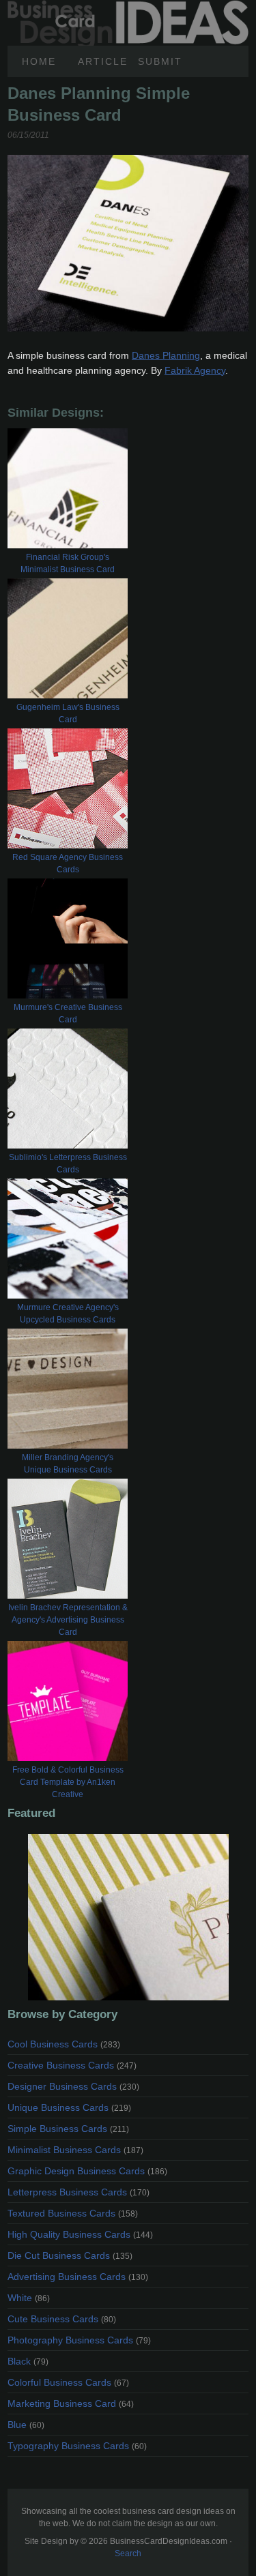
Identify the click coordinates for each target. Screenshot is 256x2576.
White (29, 2298)
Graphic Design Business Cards (87, 2171)
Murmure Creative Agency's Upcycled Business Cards (68, 1314)
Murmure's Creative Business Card (68, 1013)
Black (28, 2361)
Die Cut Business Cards (70, 2255)
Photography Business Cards (79, 2340)
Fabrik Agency (195, 370)
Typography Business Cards (77, 2446)
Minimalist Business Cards (75, 2150)
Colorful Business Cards (68, 2382)
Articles (103, 61)
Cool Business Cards (64, 2044)
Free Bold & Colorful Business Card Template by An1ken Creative (68, 1782)
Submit (160, 61)
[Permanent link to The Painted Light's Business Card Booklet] (128, 1917)
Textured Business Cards (73, 2213)
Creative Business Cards (72, 2065)
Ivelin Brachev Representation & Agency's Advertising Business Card (68, 1620)
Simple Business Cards (68, 2129)
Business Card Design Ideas (128, 8)
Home (39, 61)
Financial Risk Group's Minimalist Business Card (68, 563)
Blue (26, 2425)
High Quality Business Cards (80, 2234)
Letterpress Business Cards (79, 2192)
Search (128, 2553)
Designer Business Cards (73, 2086)
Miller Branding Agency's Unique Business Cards (68, 1464)
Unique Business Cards (69, 2107)
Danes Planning (166, 355)
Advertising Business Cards (78, 2277)
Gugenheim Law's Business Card (68, 713)
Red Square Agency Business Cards (68, 863)
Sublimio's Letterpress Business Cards (68, 1164)
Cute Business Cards (62, 2319)
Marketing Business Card (71, 2403)
